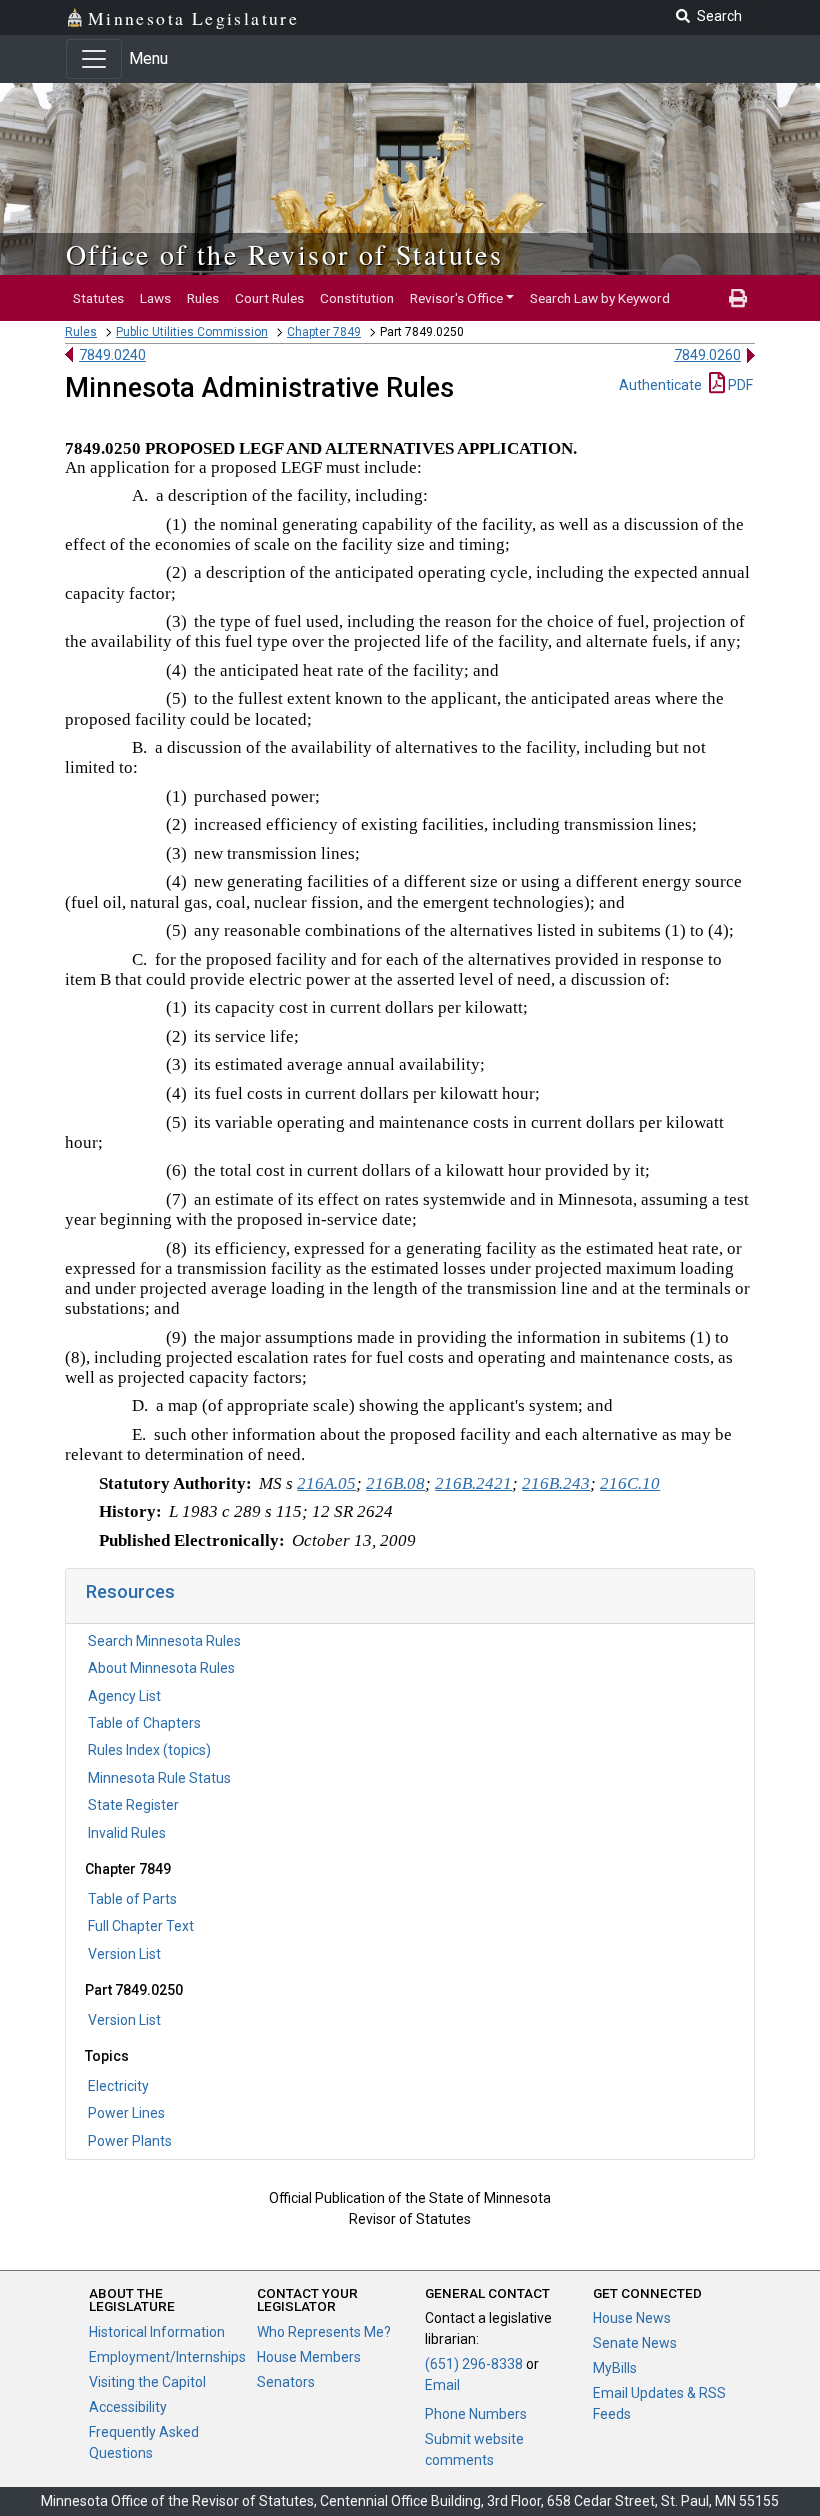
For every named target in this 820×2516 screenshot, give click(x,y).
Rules (203, 298)
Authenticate (660, 385)
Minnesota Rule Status (159, 1778)
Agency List (124, 1696)
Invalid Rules (127, 1833)
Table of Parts (132, 1899)
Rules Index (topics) (149, 1750)
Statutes (98, 298)
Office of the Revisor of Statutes (284, 254)
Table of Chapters (144, 1723)
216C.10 (630, 1483)
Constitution (357, 298)
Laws (155, 298)
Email (442, 2385)
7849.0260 (707, 355)
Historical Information (157, 2332)
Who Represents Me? (324, 2332)
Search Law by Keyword (600, 298)
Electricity (118, 2086)
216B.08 (395, 1483)
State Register (133, 1805)
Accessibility (128, 2407)
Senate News (635, 2343)
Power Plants (130, 2141)
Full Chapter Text (141, 1926)
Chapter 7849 (324, 332)
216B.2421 (473, 1483)
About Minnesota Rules (161, 1668)
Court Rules (269, 298)
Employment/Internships (167, 2357)
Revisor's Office (456, 298)
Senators (286, 2382)
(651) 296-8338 (474, 2364)
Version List (124, 1954)
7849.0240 (112, 355)
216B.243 (556, 1483)
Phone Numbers (476, 2414)
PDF (739, 385)
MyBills (615, 2368)
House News (632, 2318)
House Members (309, 2357)
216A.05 (326, 1483)
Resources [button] (130, 1591)
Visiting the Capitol (147, 2382)
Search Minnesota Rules (164, 1641)
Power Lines (126, 2113)
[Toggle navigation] (94, 59)
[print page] (738, 298)
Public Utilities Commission (192, 332)
